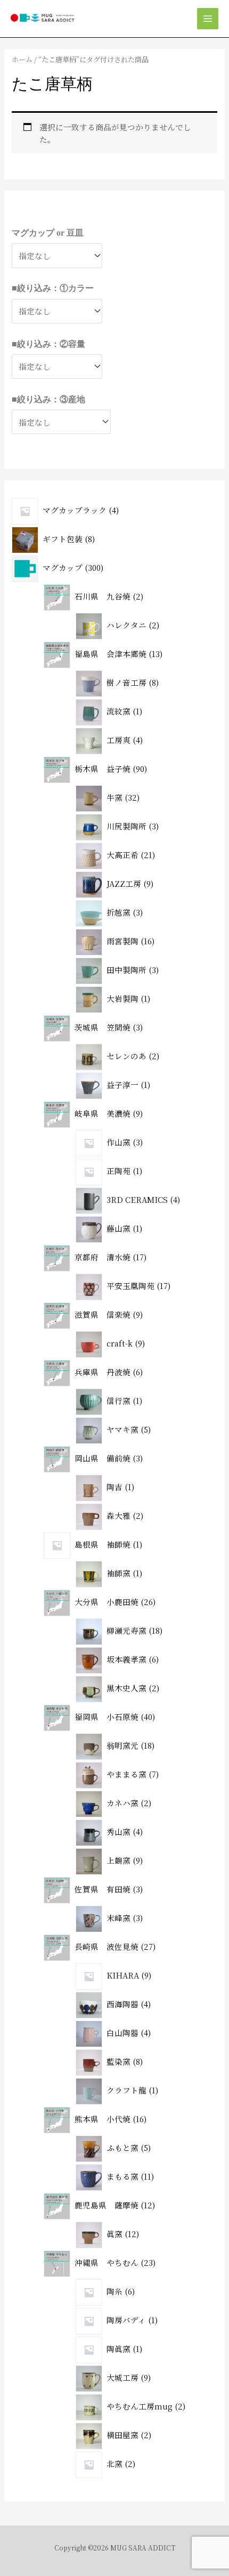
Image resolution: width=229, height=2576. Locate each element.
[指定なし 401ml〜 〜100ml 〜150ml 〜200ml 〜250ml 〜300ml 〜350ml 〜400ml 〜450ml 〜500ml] (57, 367)
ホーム (22, 59)
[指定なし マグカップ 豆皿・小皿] (57, 255)
